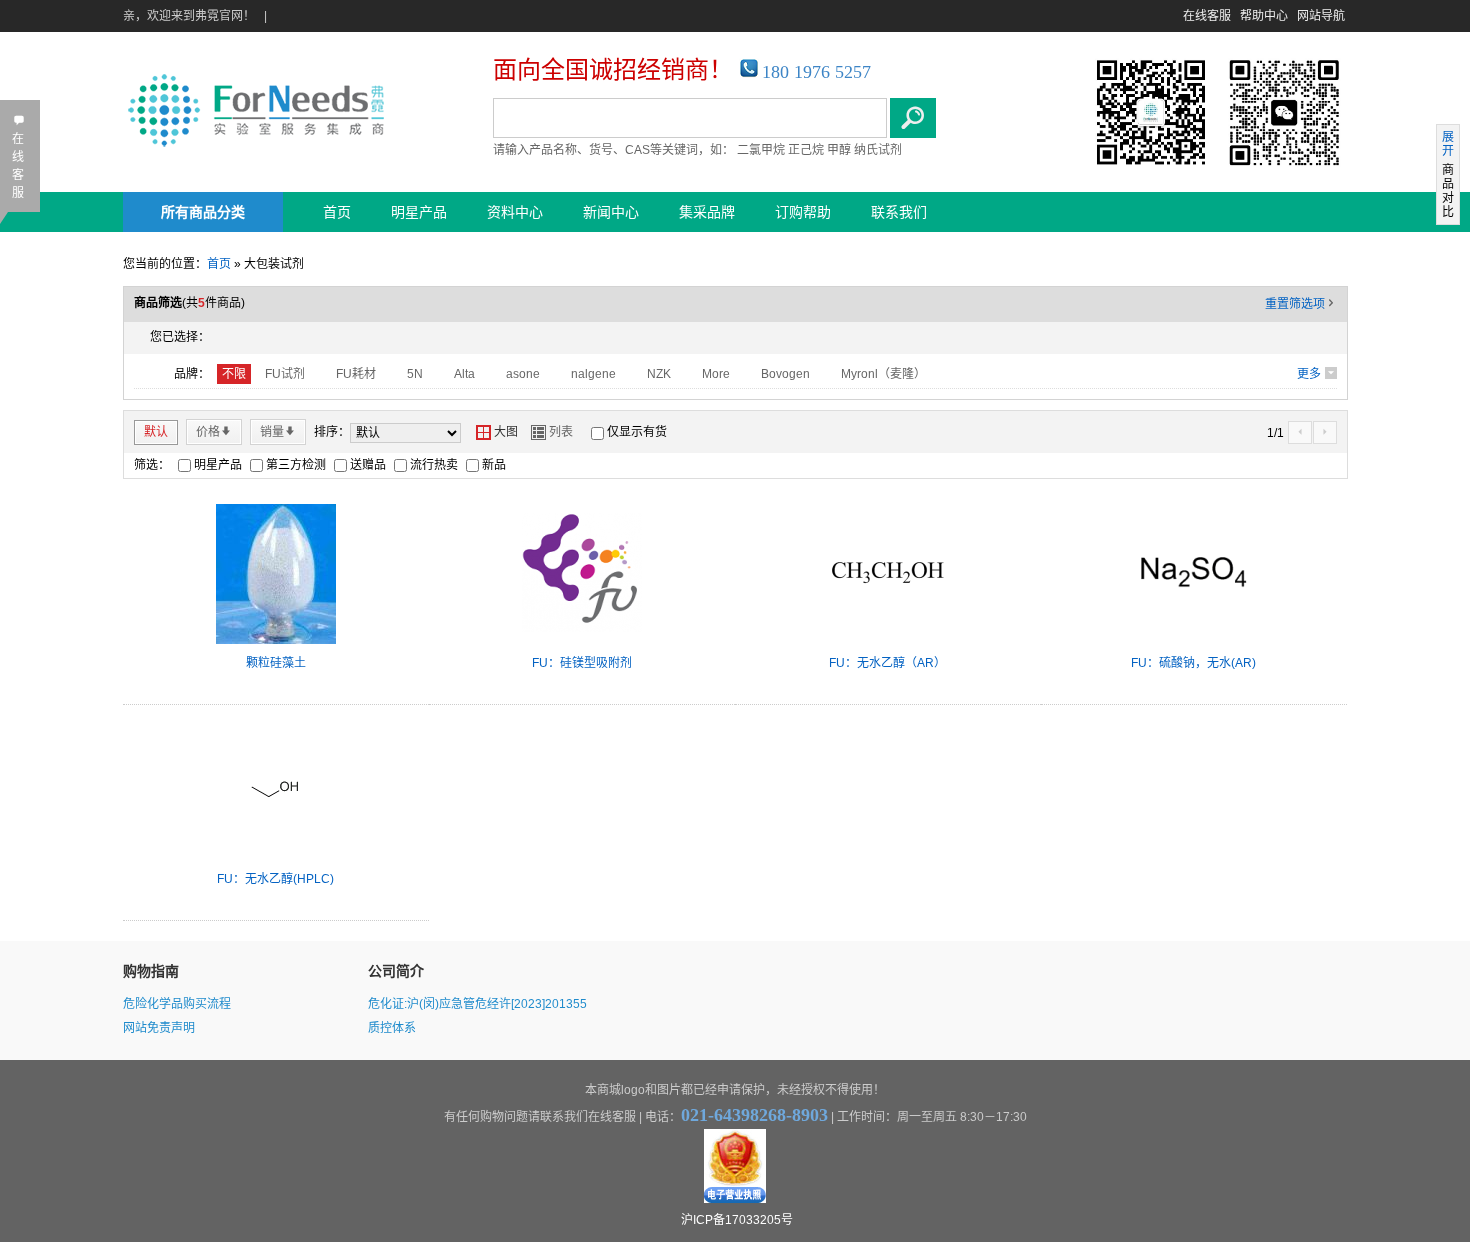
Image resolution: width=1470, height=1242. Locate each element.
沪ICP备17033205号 (737, 1220)
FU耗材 (356, 374)
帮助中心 (1264, 16)
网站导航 (1321, 16)
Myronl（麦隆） (883, 374)
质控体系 (392, 1028)
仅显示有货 (637, 432)
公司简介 (396, 971)
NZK (659, 374)
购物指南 (151, 971)
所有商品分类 (203, 212)
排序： (332, 432)
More (716, 374)
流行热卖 (434, 465)
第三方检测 (296, 465)
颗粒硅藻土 (276, 663)
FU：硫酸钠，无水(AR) (1193, 663)
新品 (494, 465)
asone (523, 374)
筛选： (152, 465)
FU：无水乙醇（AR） (887, 663)
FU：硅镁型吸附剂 (582, 663)
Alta (464, 374)
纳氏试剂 (878, 150)
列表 (552, 432)
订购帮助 (803, 212)
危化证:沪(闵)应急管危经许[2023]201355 (477, 1004)
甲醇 (839, 150)
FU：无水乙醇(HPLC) (275, 879)
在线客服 (1207, 16)
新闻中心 (611, 212)
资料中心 (515, 212)
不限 (234, 374)
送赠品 (368, 465)
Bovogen (785, 374)
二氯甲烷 (761, 150)
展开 (1448, 144)
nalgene (593, 374)
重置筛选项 (1301, 304)
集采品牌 (707, 212)
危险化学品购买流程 (177, 1004)
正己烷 (806, 150)
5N (415, 374)
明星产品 (419, 212)
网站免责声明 (159, 1028)
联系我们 (899, 212)
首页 (337, 212)
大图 (497, 432)
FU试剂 (285, 374)
